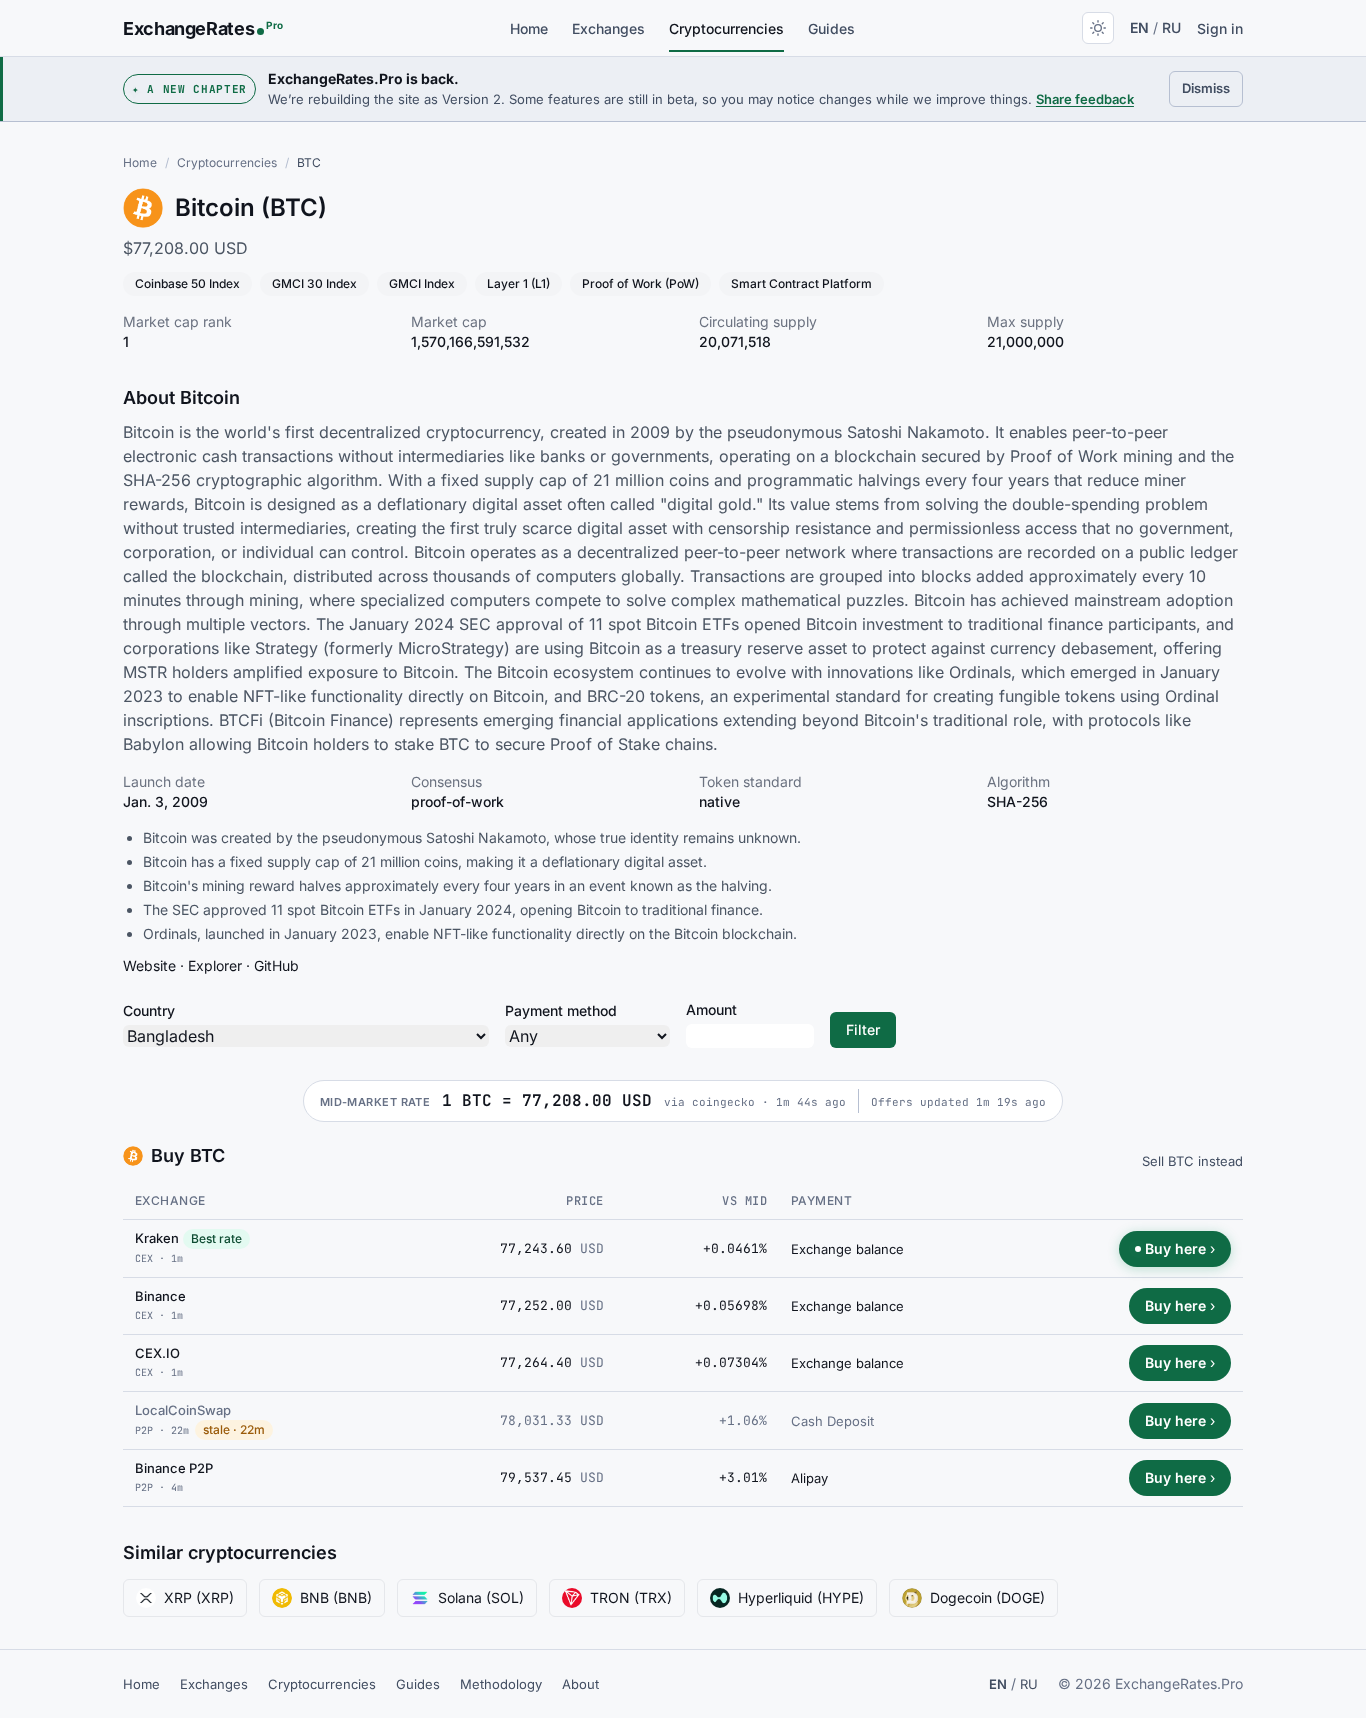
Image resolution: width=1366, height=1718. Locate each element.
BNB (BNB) (336, 1597)
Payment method (561, 1010)
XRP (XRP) (199, 1597)
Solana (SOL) (481, 1597)
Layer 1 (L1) (518, 283)
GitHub (276, 965)
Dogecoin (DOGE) (987, 1597)
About (580, 1684)
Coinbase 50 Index (187, 283)
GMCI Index (422, 283)
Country (149, 1010)
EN (1139, 27)
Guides (831, 28)
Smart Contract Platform (801, 283)
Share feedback (1085, 99)
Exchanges (608, 28)
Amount (711, 1009)
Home (529, 28)
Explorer (215, 965)
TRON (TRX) (631, 1597)
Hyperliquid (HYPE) (801, 1597)
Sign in (1220, 28)
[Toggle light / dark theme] (1098, 28)
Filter (863, 1029)
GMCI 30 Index (314, 283)
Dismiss (1212, 87)
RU (1171, 27)
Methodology (501, 1684)
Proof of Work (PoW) (640, 283)
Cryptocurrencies (726, 28)
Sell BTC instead (1192, 1161)
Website (149, 965)
